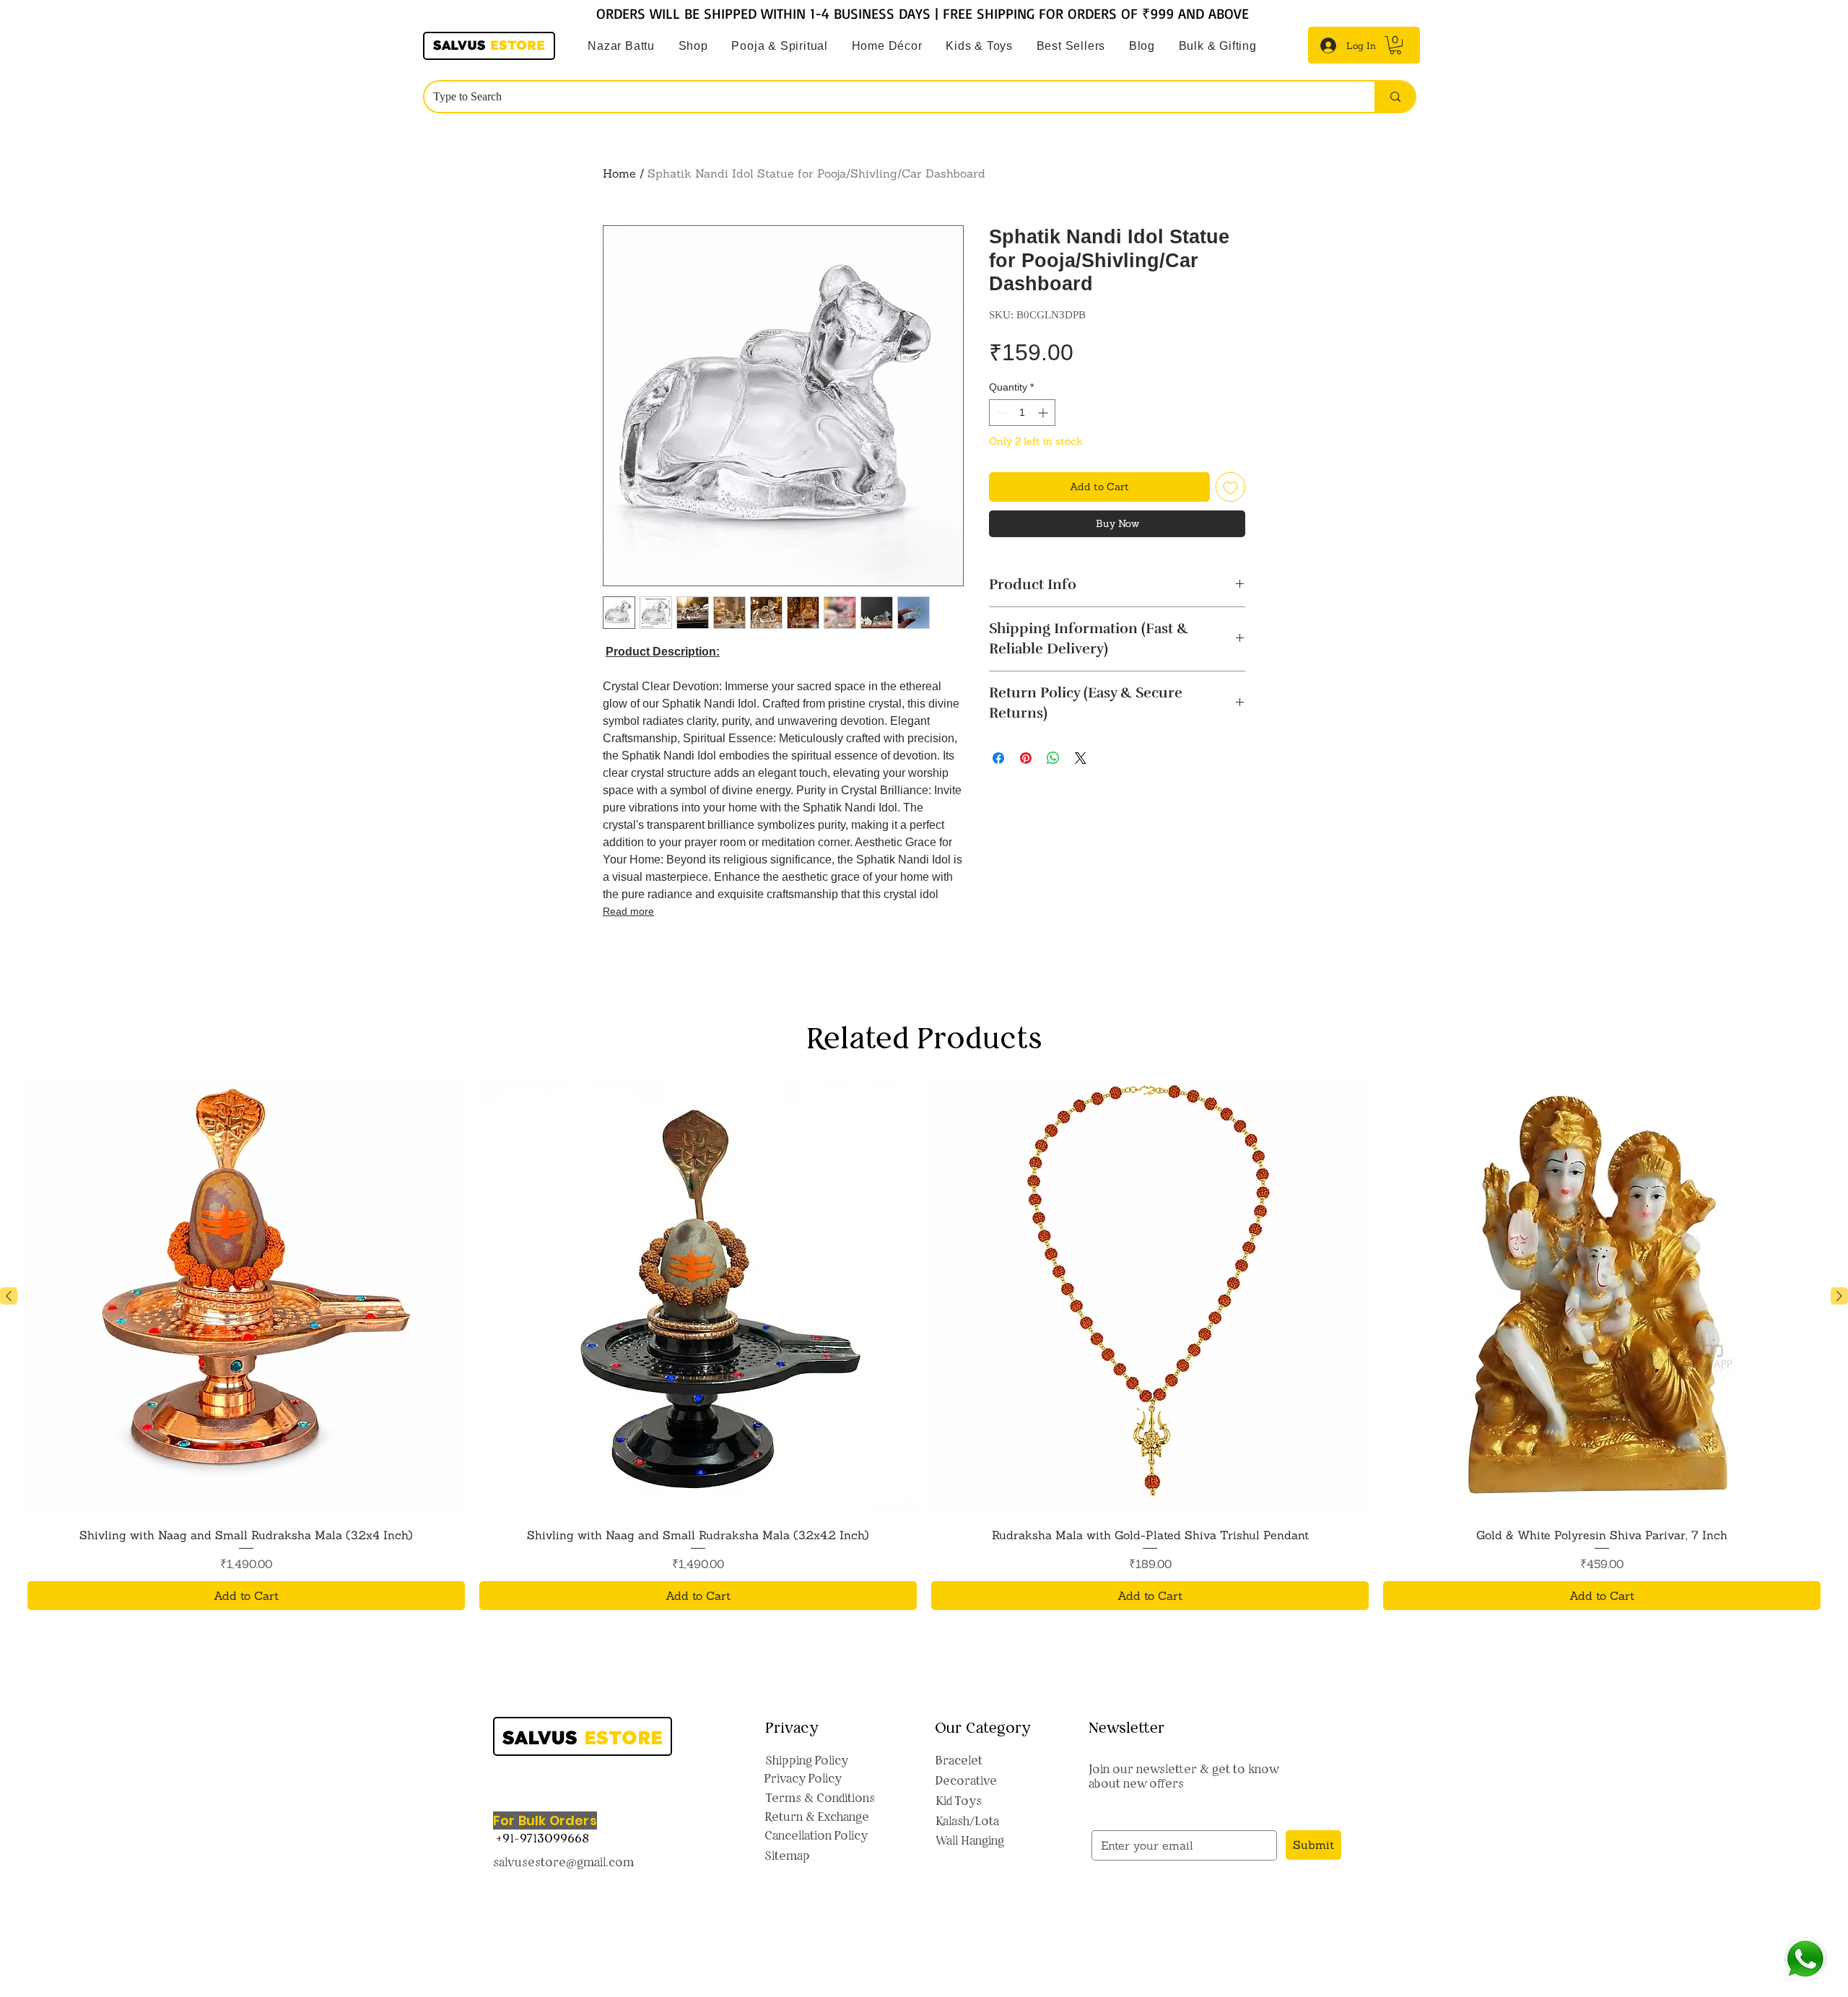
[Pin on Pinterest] (1026, 758)
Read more (628, 911)
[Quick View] (246, 1320)
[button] (780, 46)
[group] (924, 1367)
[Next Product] (1839, 1319)
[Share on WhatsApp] (1053, 758)
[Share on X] (1081, 758)
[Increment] (1044, 413)
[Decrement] (1000, 413)
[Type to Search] (1395, 97)
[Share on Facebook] (998, 758)
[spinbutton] (1022, 413)
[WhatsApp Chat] (1805, 1959)
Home (619, 173)
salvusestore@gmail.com (563, 1885)
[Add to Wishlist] (1230, 487)
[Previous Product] (9, 1319)
